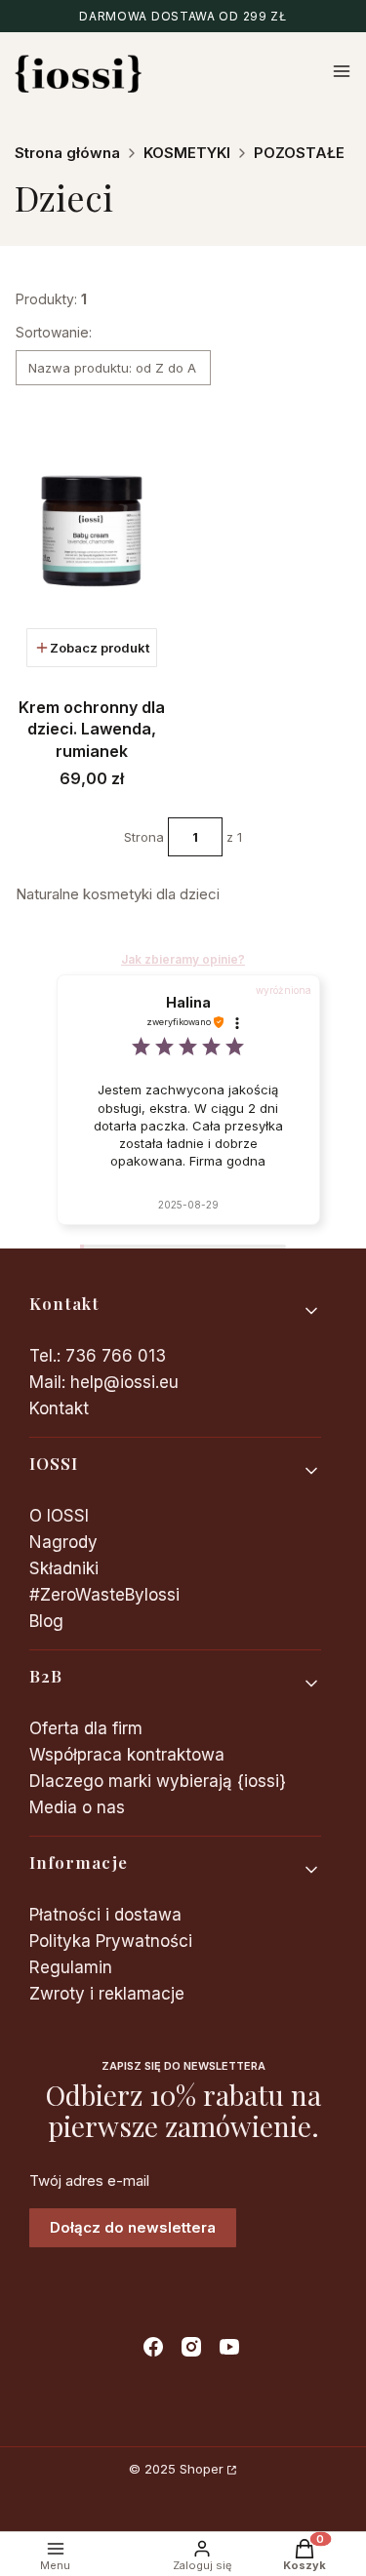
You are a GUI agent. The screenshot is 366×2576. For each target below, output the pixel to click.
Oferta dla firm (86, 1728)
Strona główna (67, 153)
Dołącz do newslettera (133, 2227)
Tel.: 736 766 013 (98, 1356)
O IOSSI (59, 1516)
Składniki (64, 1568)
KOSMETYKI (187, 153)
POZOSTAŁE (299, 153)
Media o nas (77, 1807)
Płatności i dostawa (105, 1915)
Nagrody (63, 1542)
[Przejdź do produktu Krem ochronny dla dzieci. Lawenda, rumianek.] (92, 532)
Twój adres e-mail (89, 2181)
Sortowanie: (54, 332)
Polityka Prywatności (111, 1941)
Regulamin (71, 1967)
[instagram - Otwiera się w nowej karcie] (191, 2347)
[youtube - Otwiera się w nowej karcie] (229, 2347)
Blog (46, 1621)
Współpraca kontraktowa (127, 1755)
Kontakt (59, 1408)
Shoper (202, 2469)
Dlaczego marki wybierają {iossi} (158, 1781)
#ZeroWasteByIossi (104, 1595)
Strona (144, 837)
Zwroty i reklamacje (107, 1994)
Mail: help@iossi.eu (104, 1382)
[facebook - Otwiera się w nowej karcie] (153, 2347)
